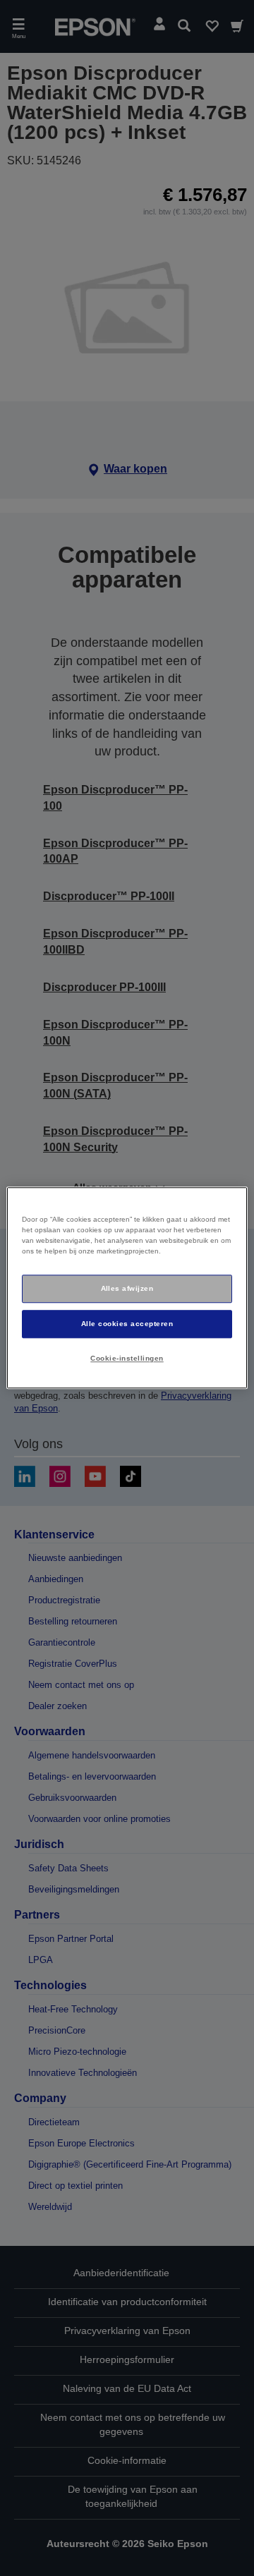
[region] (127, 1288)
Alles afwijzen (127, 1288)
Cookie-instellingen (127, 1358)
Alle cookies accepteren (127, 1324)
